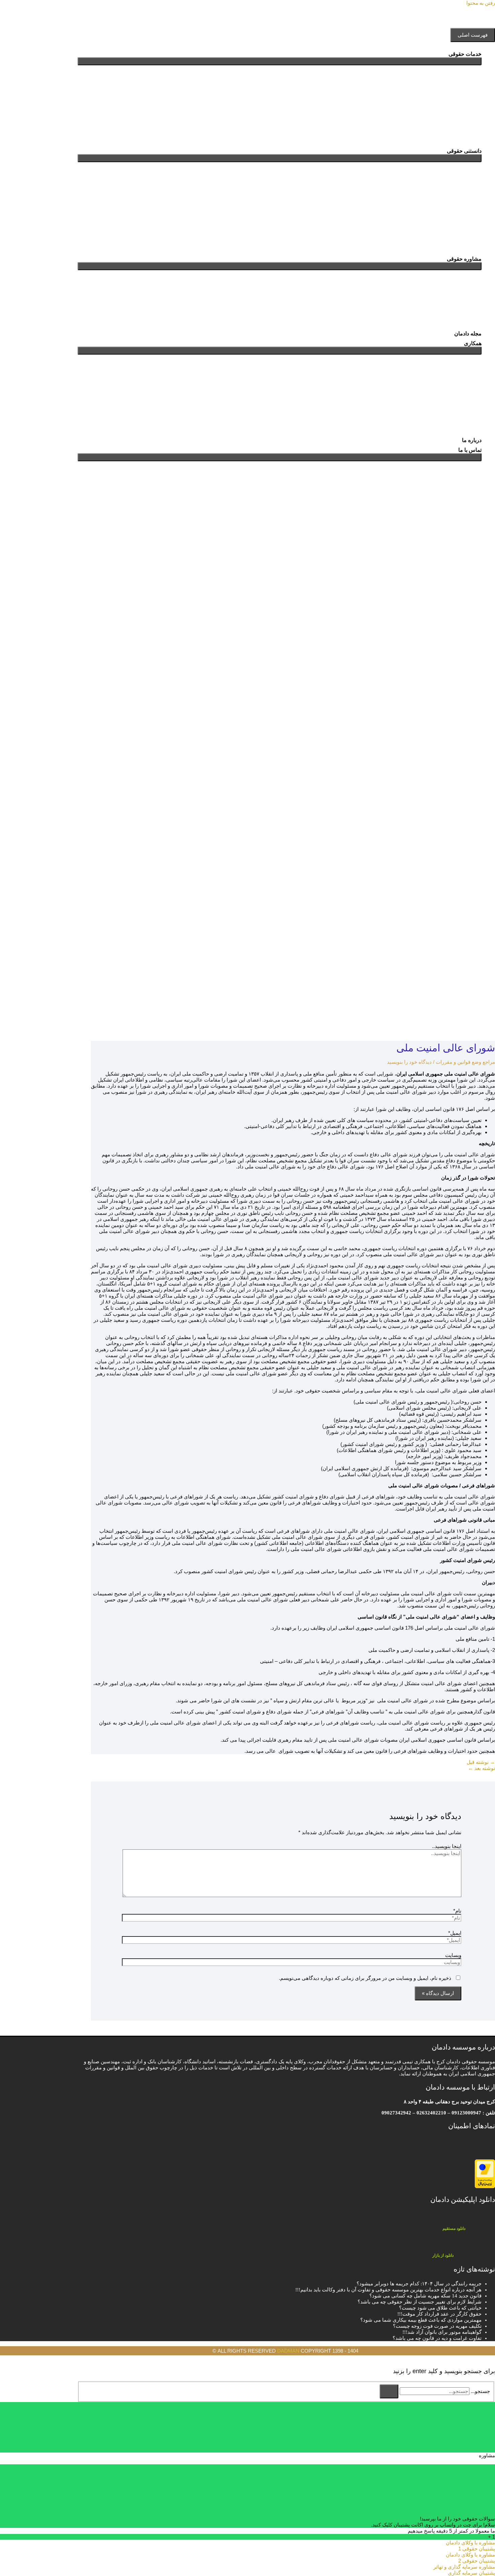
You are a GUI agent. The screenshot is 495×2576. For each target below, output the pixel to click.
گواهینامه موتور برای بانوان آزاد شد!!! (442, 2332)
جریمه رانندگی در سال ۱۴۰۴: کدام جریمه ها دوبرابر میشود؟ (419, 2284)
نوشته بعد (482, 1768)
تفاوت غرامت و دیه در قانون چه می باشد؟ (437, 2338)
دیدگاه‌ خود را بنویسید (409, 1062)
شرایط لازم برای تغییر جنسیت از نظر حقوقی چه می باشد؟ (420, 2302)
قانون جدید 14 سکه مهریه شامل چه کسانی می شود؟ (425, 2296)
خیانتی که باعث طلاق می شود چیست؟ (440, 2308)
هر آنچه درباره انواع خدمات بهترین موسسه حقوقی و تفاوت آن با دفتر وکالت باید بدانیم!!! (388, 2290)
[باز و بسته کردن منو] (279, 61)
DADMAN (288, 2351)
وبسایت (453, 1955)
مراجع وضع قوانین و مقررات (465, 1062)
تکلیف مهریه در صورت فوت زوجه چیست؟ (437, 2326)
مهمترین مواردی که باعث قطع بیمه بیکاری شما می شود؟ (421, 2320)
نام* (457, 1911)
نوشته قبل (481, 1762)
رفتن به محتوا (481, 3)
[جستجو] (389, 2391)
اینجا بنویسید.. (447, 1846)
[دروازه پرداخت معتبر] (485, 2186)
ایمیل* (455, 1933)
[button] (480, 512)
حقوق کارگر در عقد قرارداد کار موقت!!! (439, 2314)
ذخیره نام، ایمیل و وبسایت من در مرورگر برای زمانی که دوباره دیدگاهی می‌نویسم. (365, 1978)
